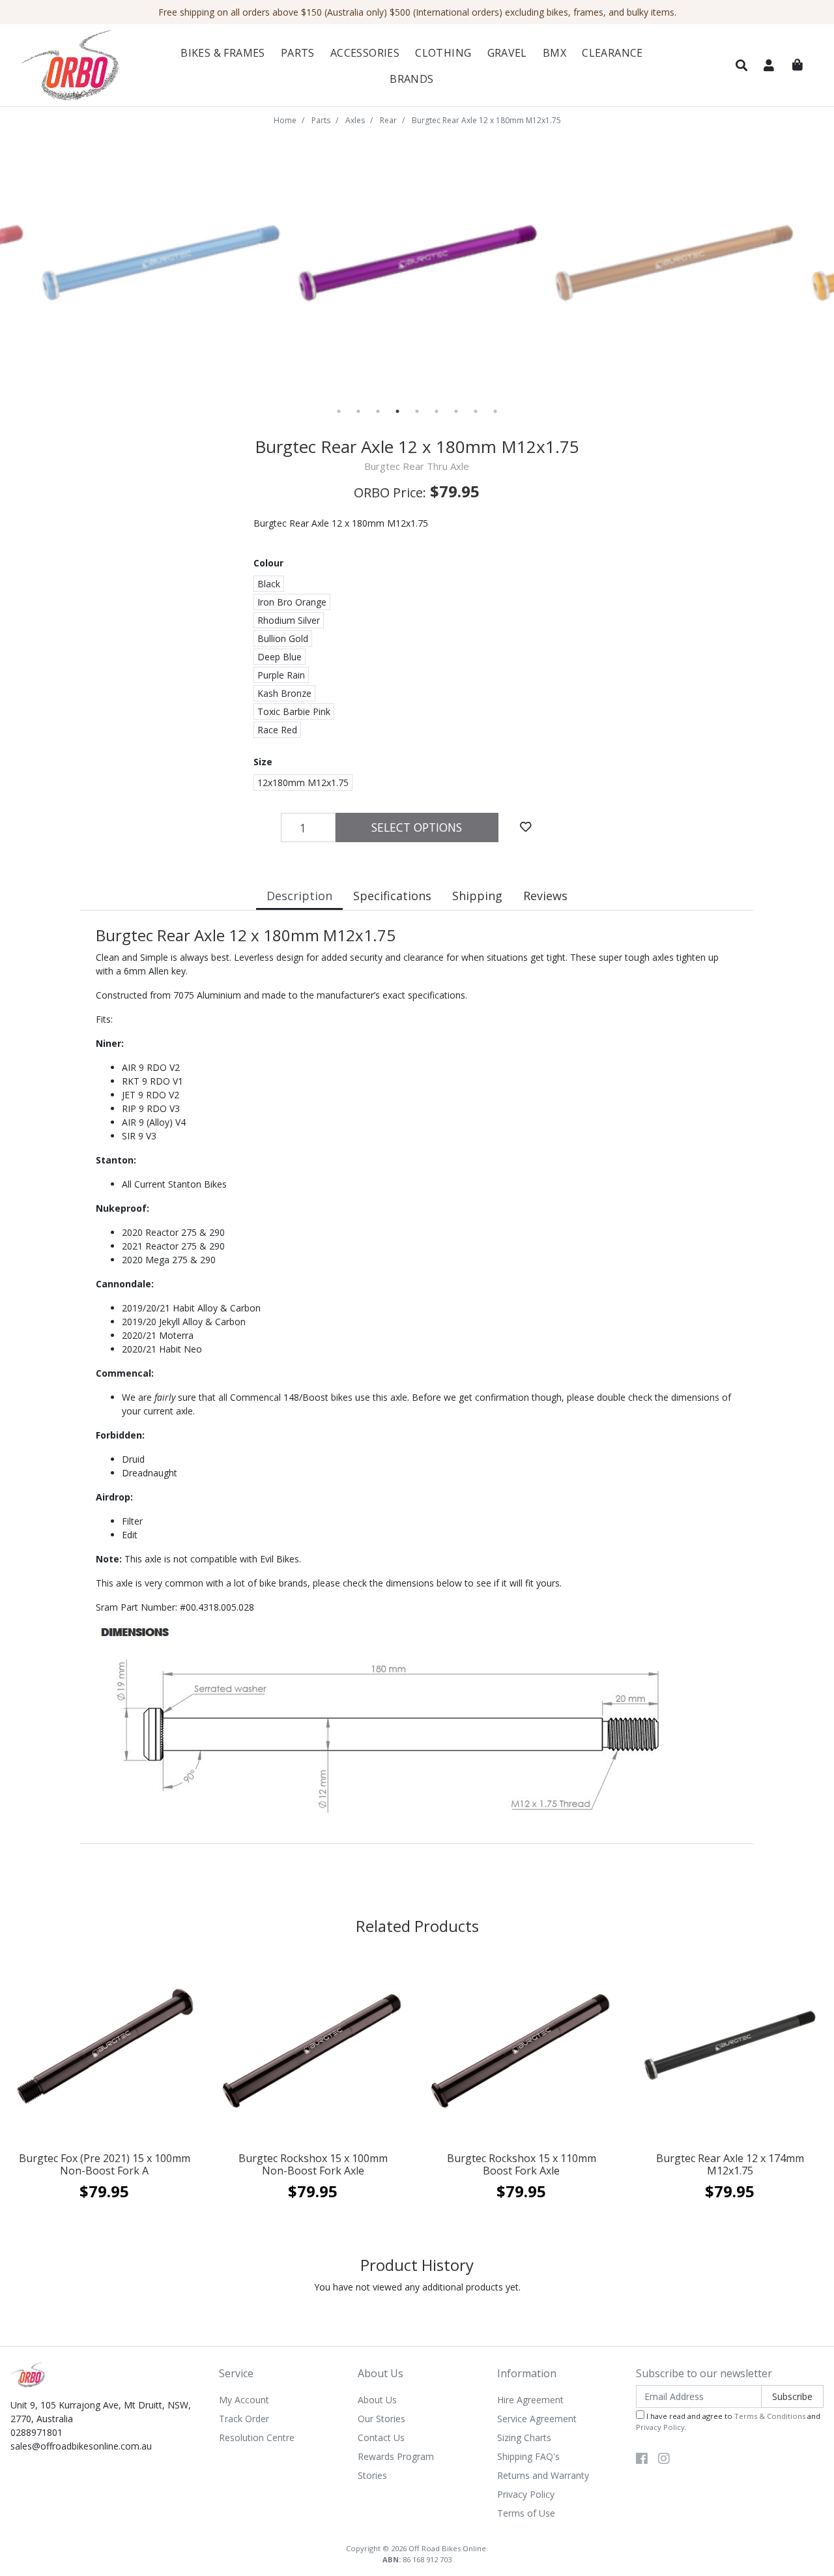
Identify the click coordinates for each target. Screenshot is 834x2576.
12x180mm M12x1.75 (303, 783)
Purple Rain (281, 675)
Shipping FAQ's (528, 2456)
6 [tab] (437, 411)
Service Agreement (537, 2419)
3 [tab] (378, 411)
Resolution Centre (257, 2437)
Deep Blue (280, 657)
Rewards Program (396, 2456)
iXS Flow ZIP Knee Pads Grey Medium (108, 2524)
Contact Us (381, 2437)
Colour (268, 563)
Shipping (477, 896)
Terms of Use (526, 2513)
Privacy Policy (526, 2494)
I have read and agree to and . (728, 2422)
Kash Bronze (284, 693)
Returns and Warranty (543, 2475)
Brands (411, 79)
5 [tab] (417, 411)
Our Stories (381, 2419)
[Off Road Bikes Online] (78, 66)
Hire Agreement (530, 2400)
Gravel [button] (507, 53)
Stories (372, 2475)
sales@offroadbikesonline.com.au (81, 2446)
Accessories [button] (365, 53)
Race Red (277, 730)
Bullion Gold (283, 638)
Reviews (545, 896)
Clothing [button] (443, 53)
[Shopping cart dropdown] (798, 65)
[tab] (299, 897)
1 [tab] (339, 411)
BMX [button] (554, 53)
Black (269, 584)
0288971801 (36, 2432)
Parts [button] (298, 53)
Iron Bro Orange (292, 602)
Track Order (244, 2419)
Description (299, 896)
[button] (741, 66)
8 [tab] (476, 411)
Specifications (392, 896)
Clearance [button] (612, 53)
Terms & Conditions (770, 2416)
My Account (244, 2400)
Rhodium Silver (289, 620)
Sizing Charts (524, 2437)
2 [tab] (358, 411)
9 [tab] (495, 411)
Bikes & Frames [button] (223, 53)
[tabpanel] (185, 263)
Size (263, 762)
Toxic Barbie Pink (294, 711)
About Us (377, 2400)
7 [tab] (456, 411)
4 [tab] (397, 411)
